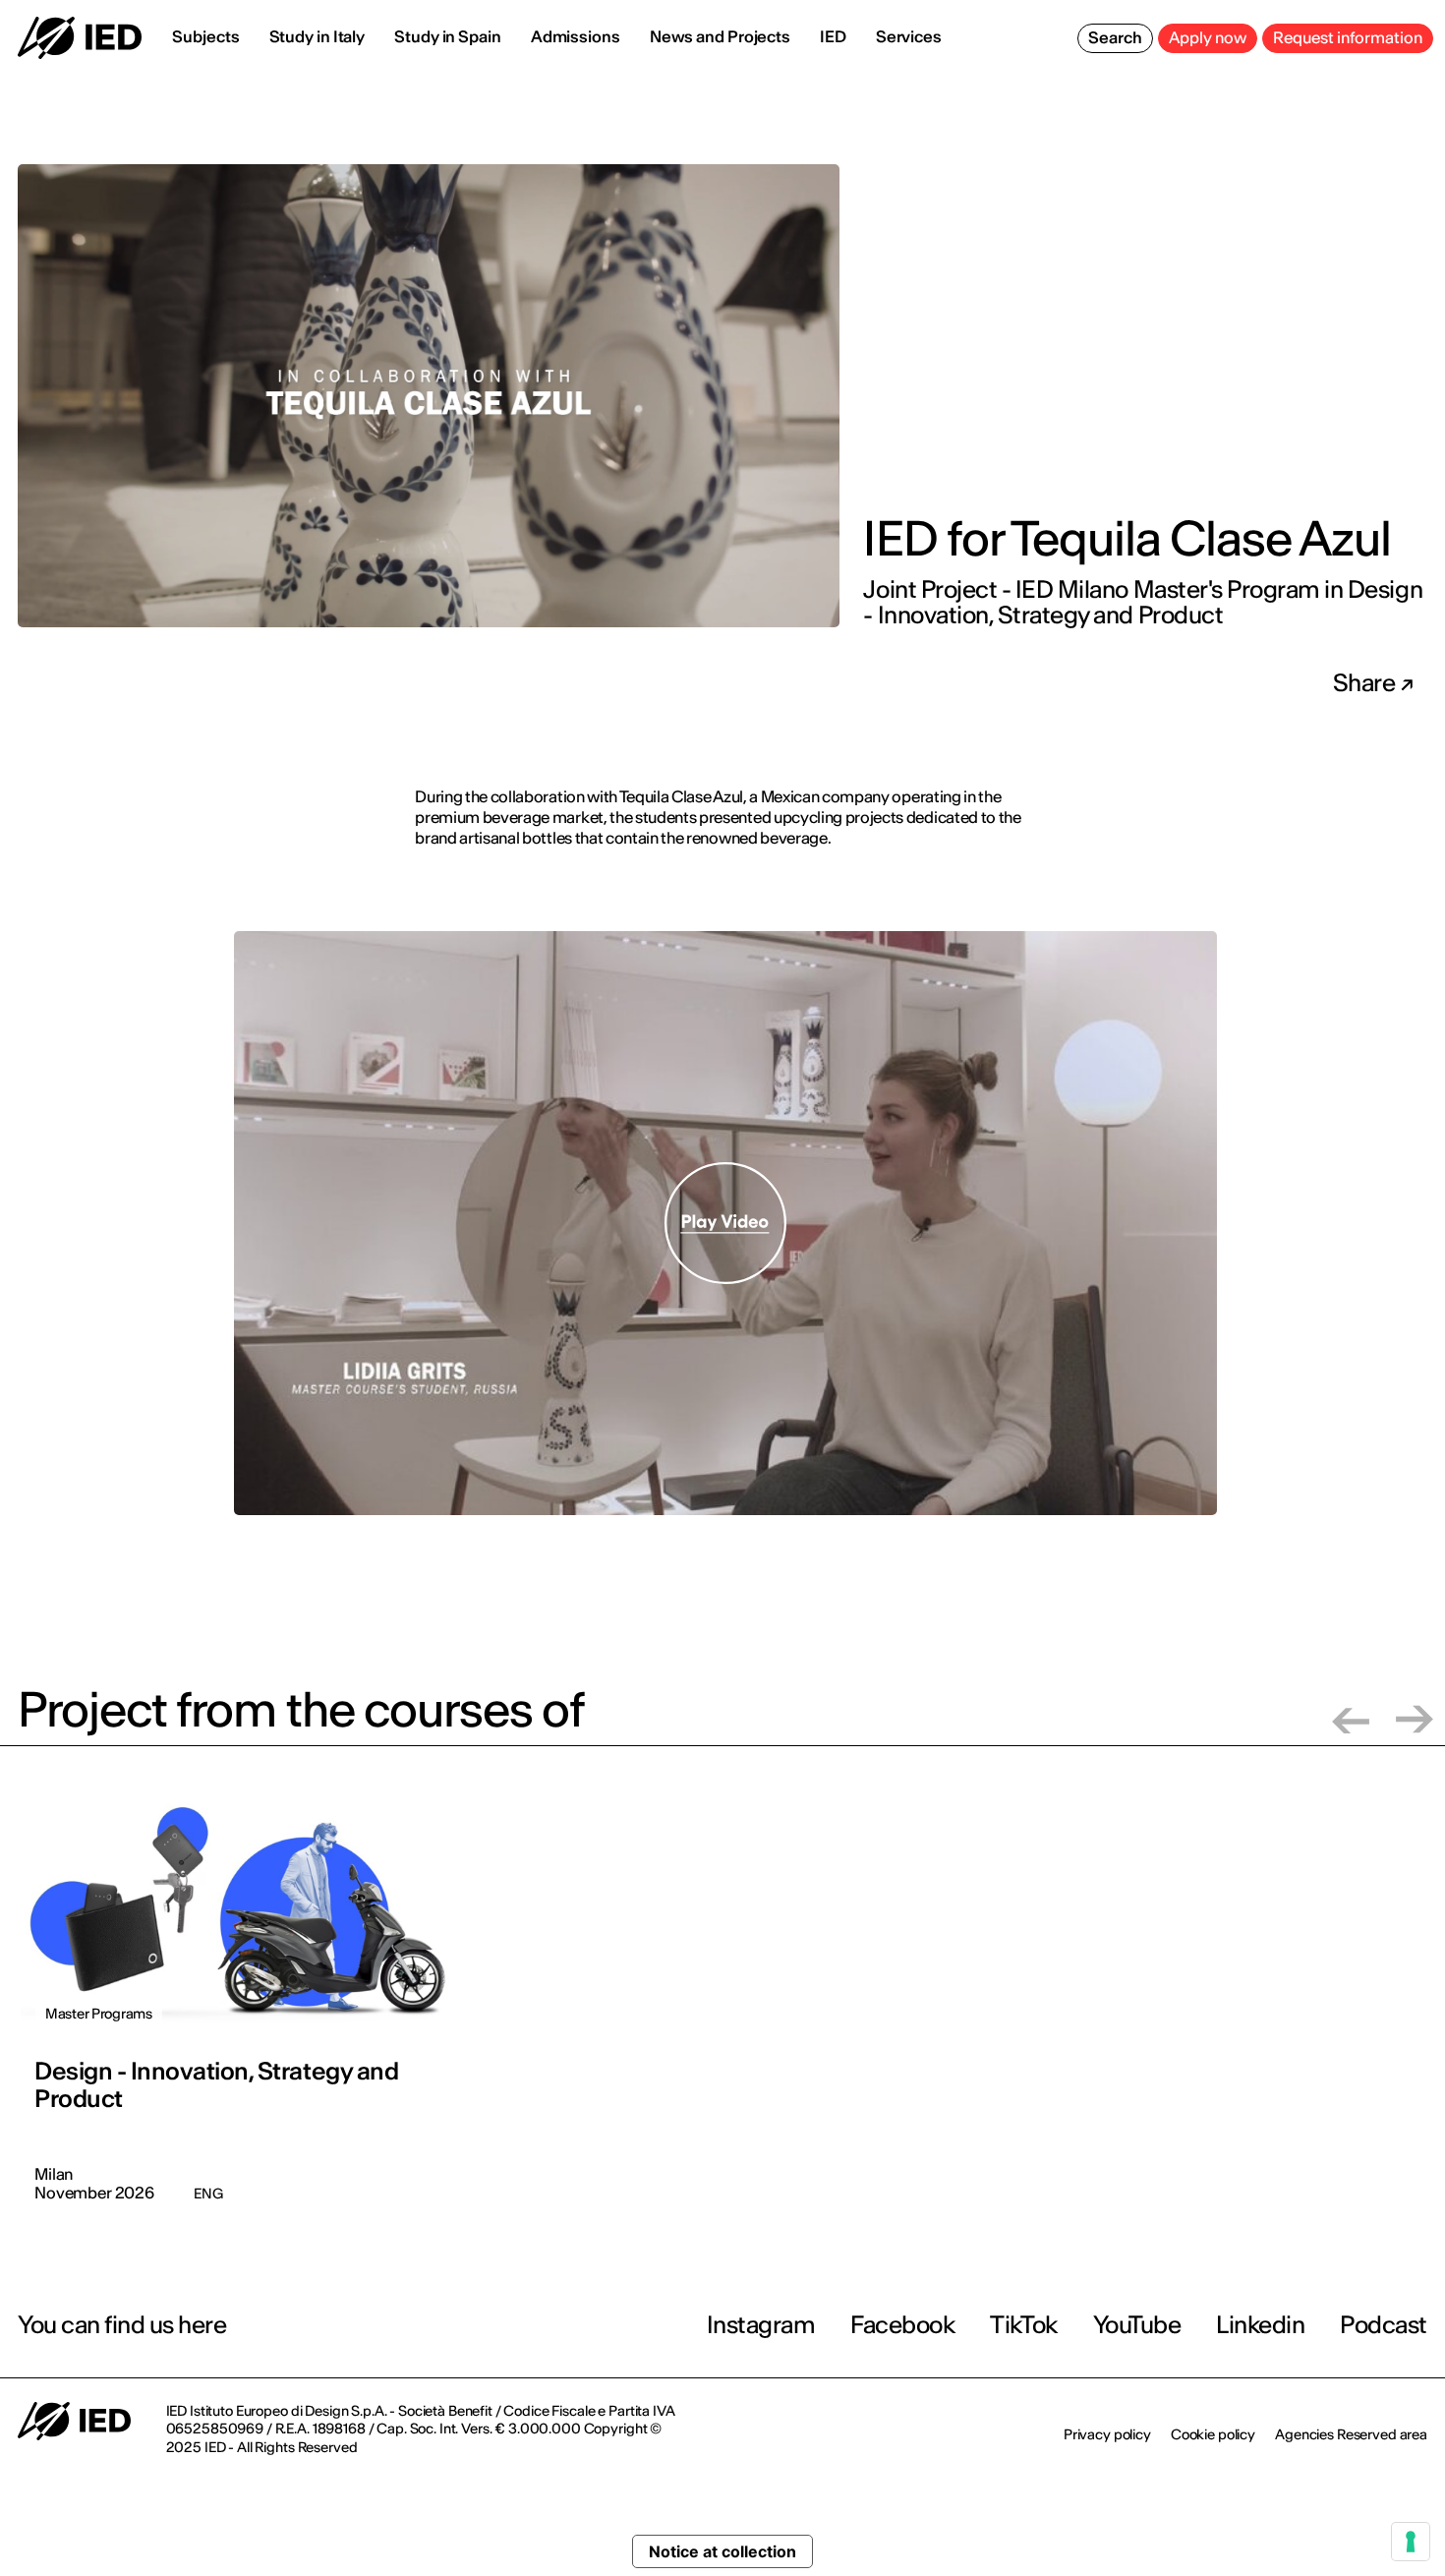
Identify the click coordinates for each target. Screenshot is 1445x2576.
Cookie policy (1213, 2434)
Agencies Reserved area (1351, 2434)
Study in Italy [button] (318, 36)
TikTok (1023, 2325)
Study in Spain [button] (448, 36)
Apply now (1208, 37)
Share (1366, 683)
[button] (1351, 1719)
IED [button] (833, 36)
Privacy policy (1107, 2434)
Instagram (761, 2325)
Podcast (1384, 2325)
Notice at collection (722, 2551)
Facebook (902, 2325)
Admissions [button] (576, 36)
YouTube (1137, 2325)
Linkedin (1260, 2325)
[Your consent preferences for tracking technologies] (1411, 2542)
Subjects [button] (205, 36)
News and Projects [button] (720, 36)
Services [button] (909, 36)
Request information (1348, 37)
